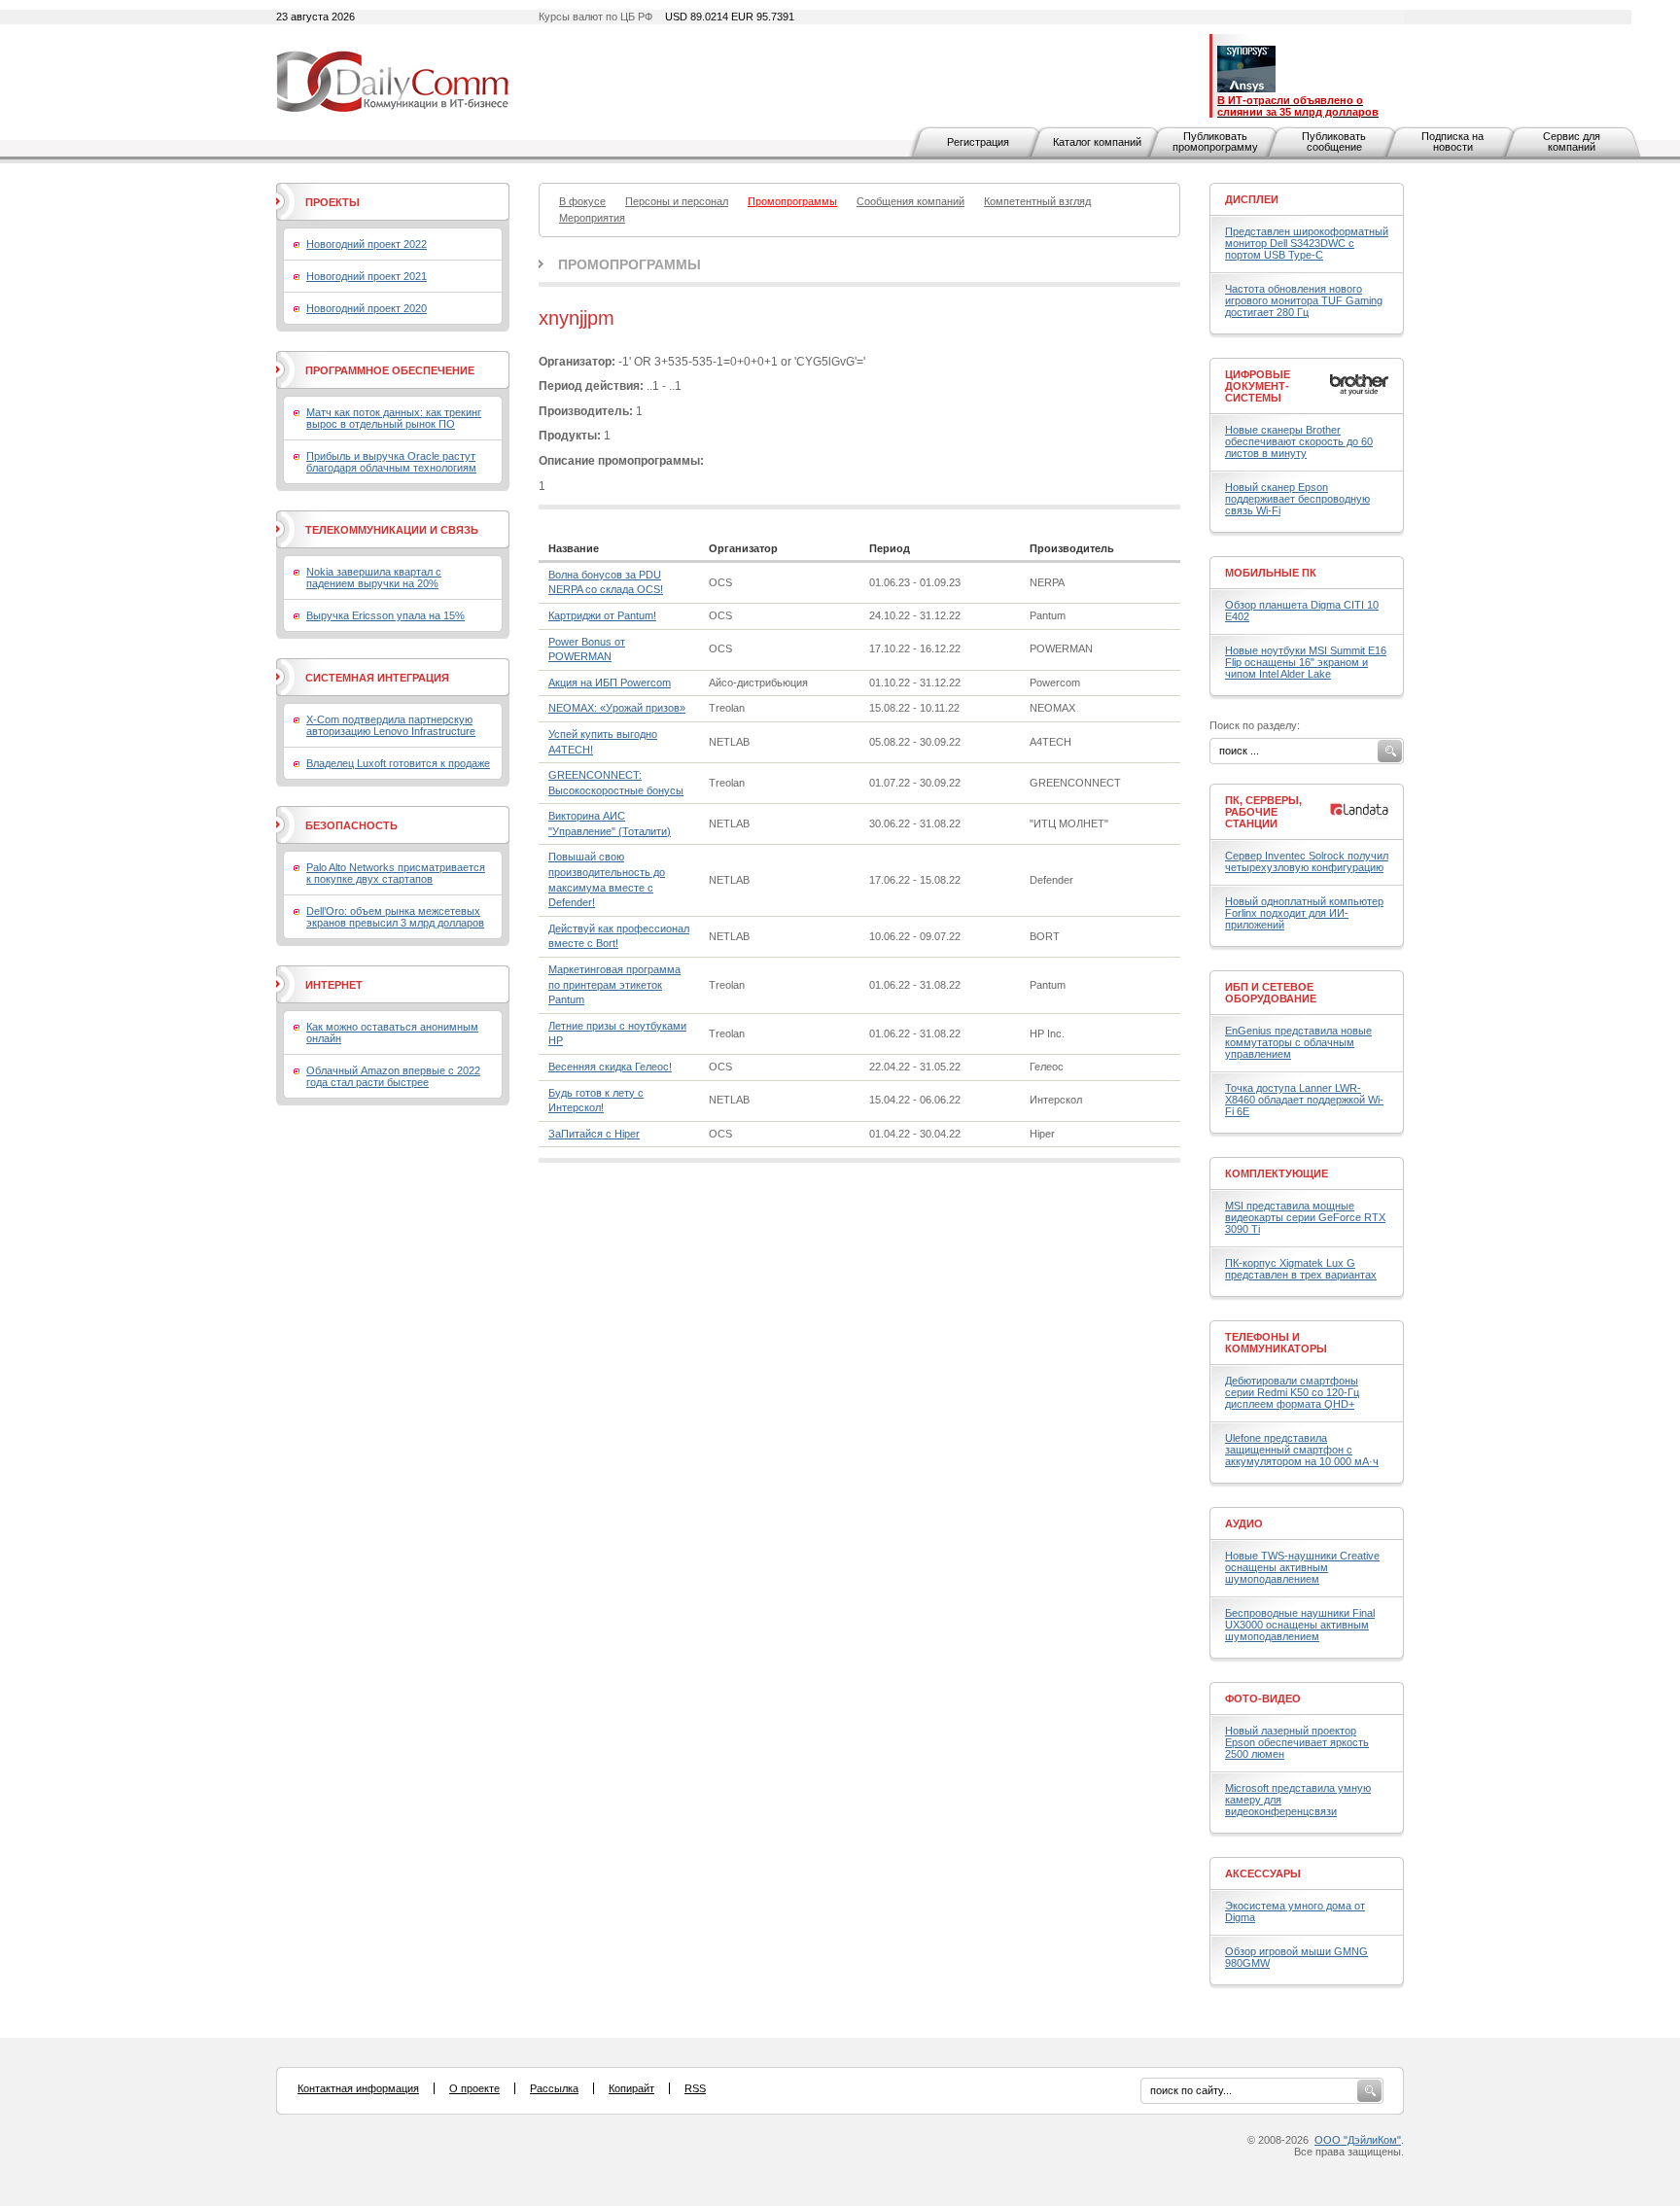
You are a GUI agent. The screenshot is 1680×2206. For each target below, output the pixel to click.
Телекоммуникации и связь (392, 530)
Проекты (332, 202)
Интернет (334, 985)
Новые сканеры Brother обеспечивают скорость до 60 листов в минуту (1299, 441)
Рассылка (554, 2088)
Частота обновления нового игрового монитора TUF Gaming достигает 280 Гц (1304, 300)
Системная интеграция (377, 678)
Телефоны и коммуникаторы (1276, 1343)
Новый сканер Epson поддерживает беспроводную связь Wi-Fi (1297, 499)
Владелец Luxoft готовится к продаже (398, 763)
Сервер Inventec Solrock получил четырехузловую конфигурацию (1307, 861)
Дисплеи (1252, 199)
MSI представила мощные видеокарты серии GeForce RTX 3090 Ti (1305, 1217)
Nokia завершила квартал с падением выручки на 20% (374, 578)
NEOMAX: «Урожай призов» (617, 708)
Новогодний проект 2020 (367, 308)
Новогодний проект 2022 (367, 244)
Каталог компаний (1097, 142)
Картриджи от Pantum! (602, 615)
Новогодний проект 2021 (367, 276)
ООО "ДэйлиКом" (1358, 2140)
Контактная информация (358, 2088)
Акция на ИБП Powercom (610, 683)
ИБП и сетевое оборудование (1271, 993)
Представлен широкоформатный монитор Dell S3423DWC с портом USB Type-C (1307, 243)
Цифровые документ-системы (1258, 386)
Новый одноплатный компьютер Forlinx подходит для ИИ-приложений (1304, 913)
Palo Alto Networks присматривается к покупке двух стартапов (396, 873)
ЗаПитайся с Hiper (594, 1134)
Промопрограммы (630, 264)
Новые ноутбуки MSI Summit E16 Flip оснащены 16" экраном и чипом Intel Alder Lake (1306, 662)
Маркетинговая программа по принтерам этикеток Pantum (614, 984)
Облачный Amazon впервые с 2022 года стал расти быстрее (393, 1076)
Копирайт (631, 2088)
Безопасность (351, 825)
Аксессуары (1263, 1873)
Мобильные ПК (1271, 573)
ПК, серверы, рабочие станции (1263, 812)
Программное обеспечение (390, 370)
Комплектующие (1277, 1173)
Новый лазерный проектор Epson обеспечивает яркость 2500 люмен (1297, 1742)
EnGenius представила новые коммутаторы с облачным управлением (1298, 1042)
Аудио (1244, 1523)
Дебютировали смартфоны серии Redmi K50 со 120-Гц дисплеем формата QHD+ (1292, 1392)
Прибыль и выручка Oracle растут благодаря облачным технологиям (391, 462)
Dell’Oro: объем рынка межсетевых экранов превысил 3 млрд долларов (395, 917)
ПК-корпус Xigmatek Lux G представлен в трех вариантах (1301, 1269)
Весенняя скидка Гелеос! (610, 1067)
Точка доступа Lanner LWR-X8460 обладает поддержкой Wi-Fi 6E (1304, 1100)
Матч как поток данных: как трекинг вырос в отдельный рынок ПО (394, 418)
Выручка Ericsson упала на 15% (385, 615)
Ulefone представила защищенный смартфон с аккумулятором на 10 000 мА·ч (1302, 1450)
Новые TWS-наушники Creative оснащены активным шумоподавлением (1302, 1567)
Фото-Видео (1263, 1698)
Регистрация (978, 142)
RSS (695, 2088)
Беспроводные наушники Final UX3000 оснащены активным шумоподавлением (1300, 1625)
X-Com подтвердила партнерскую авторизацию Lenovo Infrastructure (391, 725)
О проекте (474, 2088)
